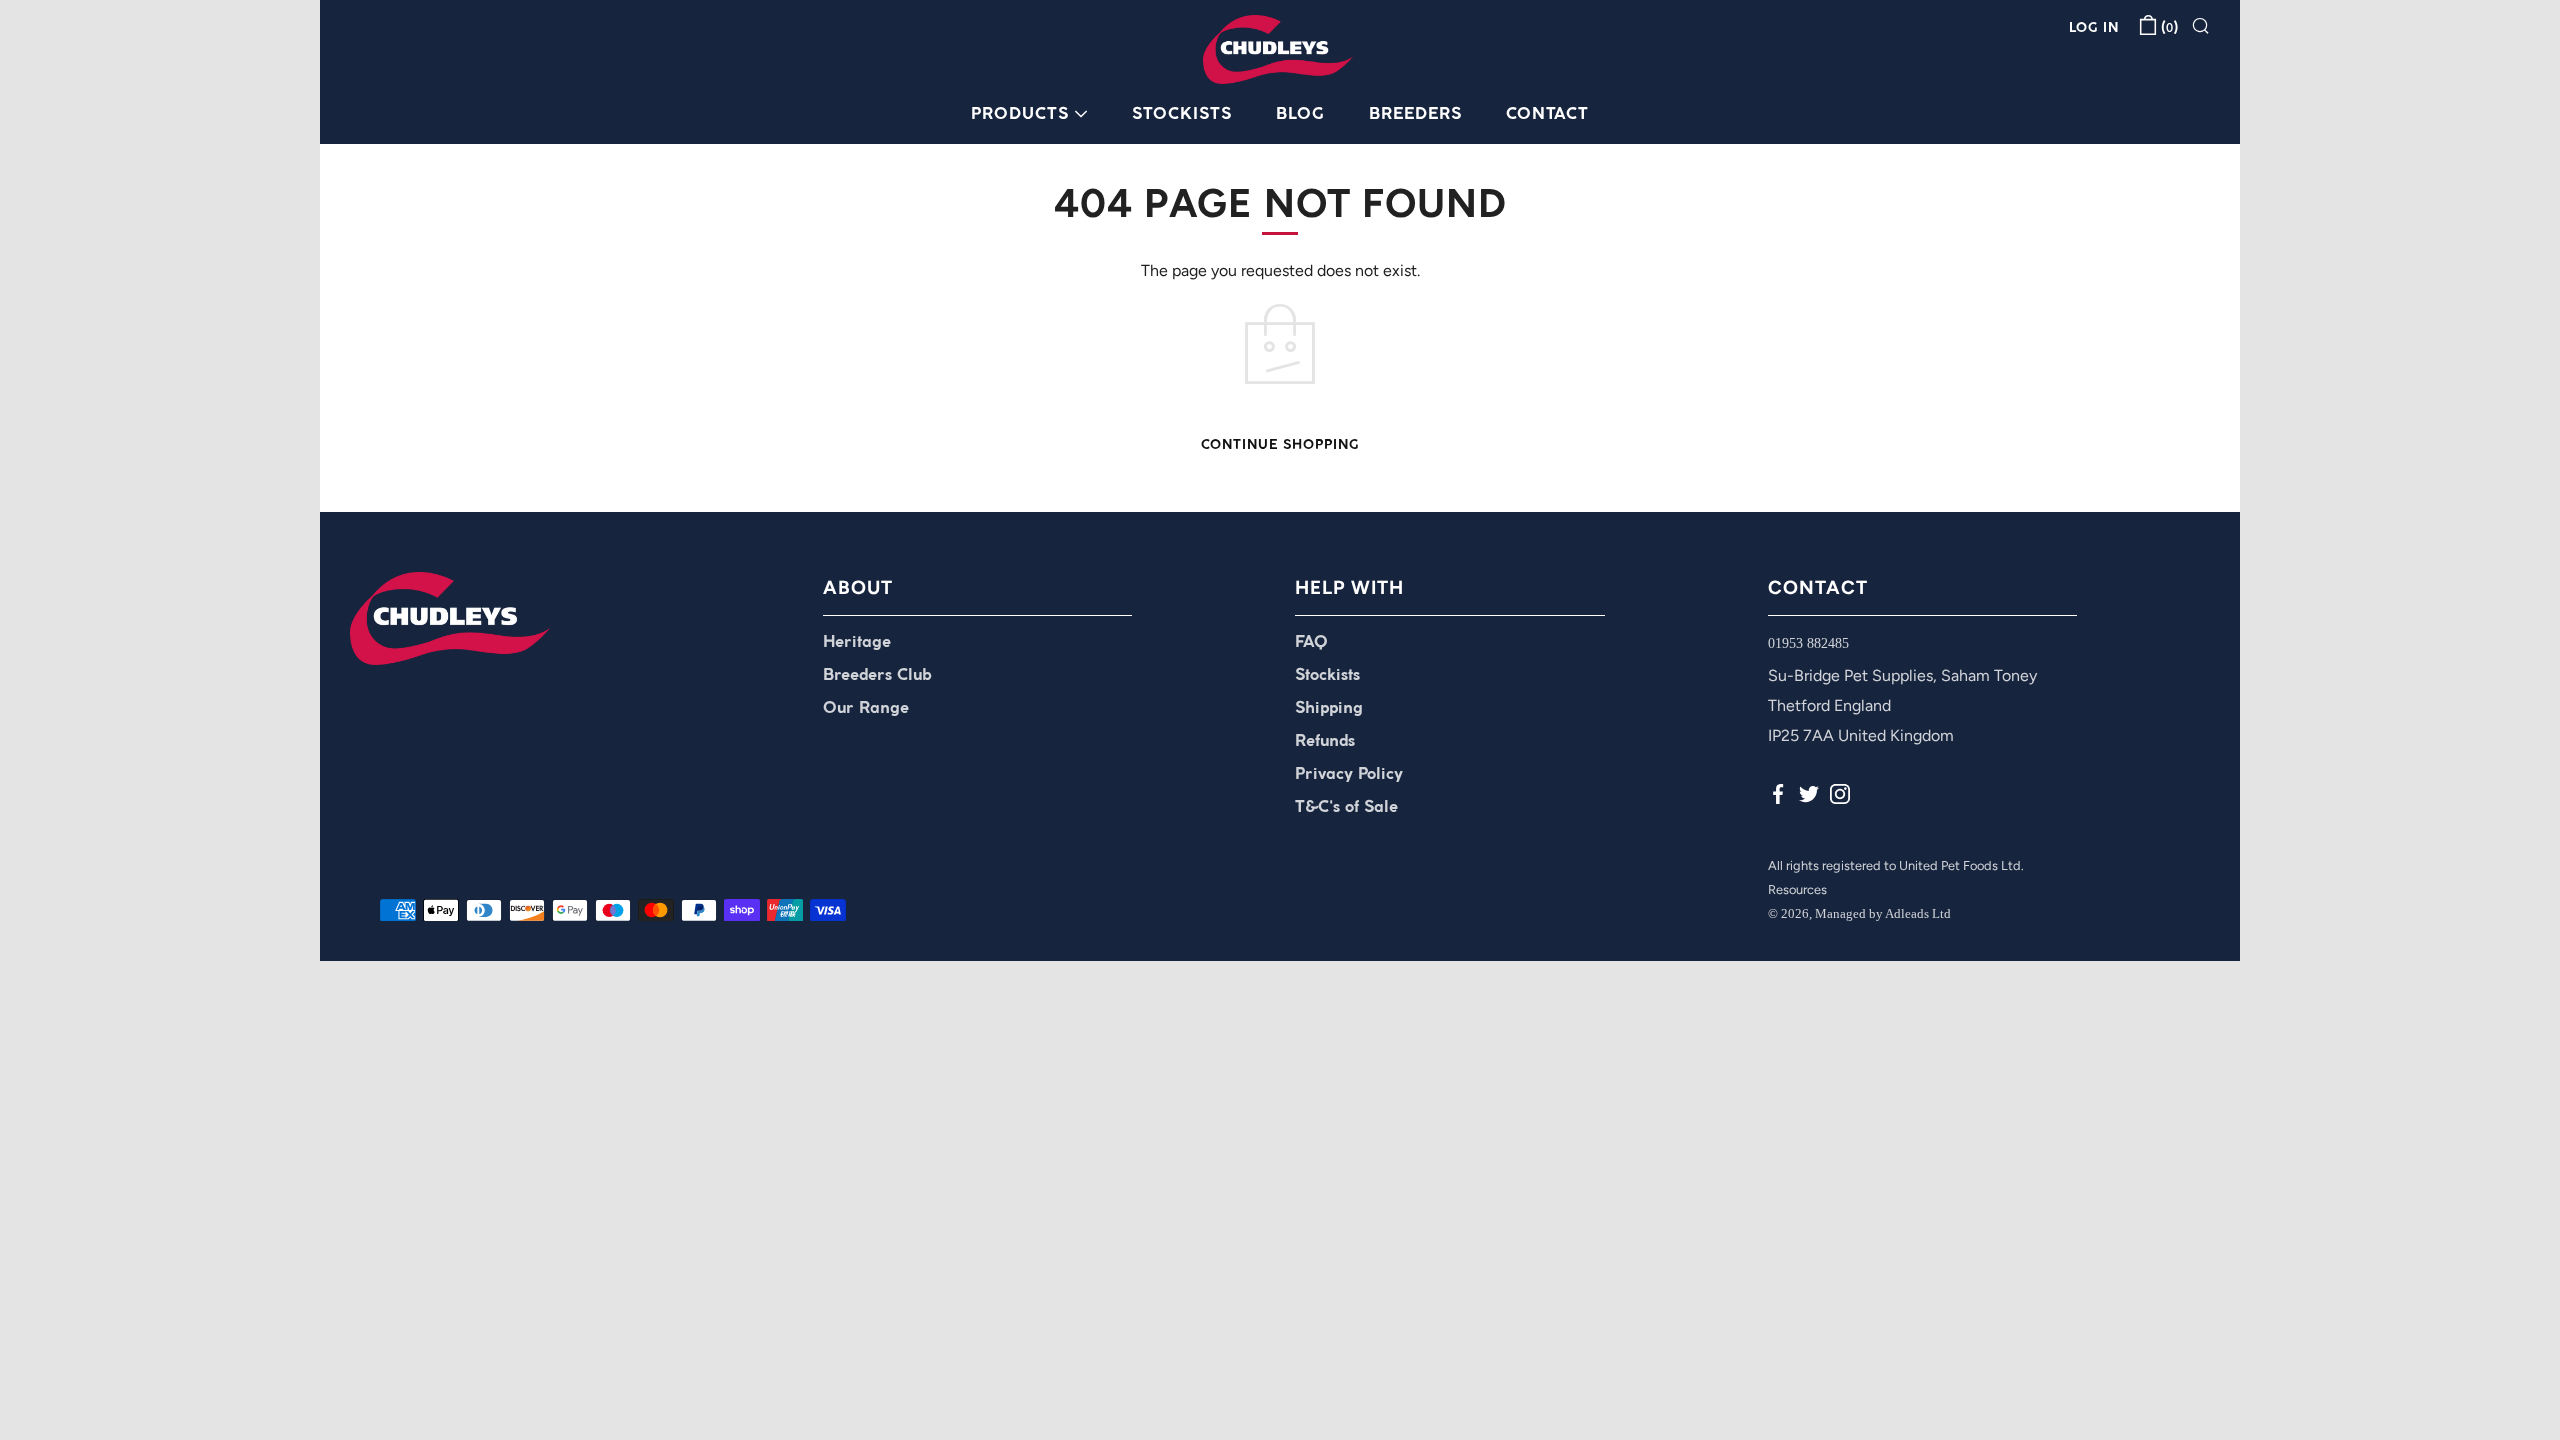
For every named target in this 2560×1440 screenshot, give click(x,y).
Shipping (1329, 708)
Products (1020, 114)
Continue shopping (1280, 445)
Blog (1300, 114)
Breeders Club (877, 675)
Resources (1797, 889)
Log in (2094, 28)
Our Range (866, 708)
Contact (1547, 114)
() (2170, 28)
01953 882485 (1808, 643)
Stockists (1182, 114)
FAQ (1311, 642)
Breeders (1415, 114)
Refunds (1325, 741)
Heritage (857, 642)
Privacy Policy (1349, 774)
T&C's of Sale (1346, 807)
